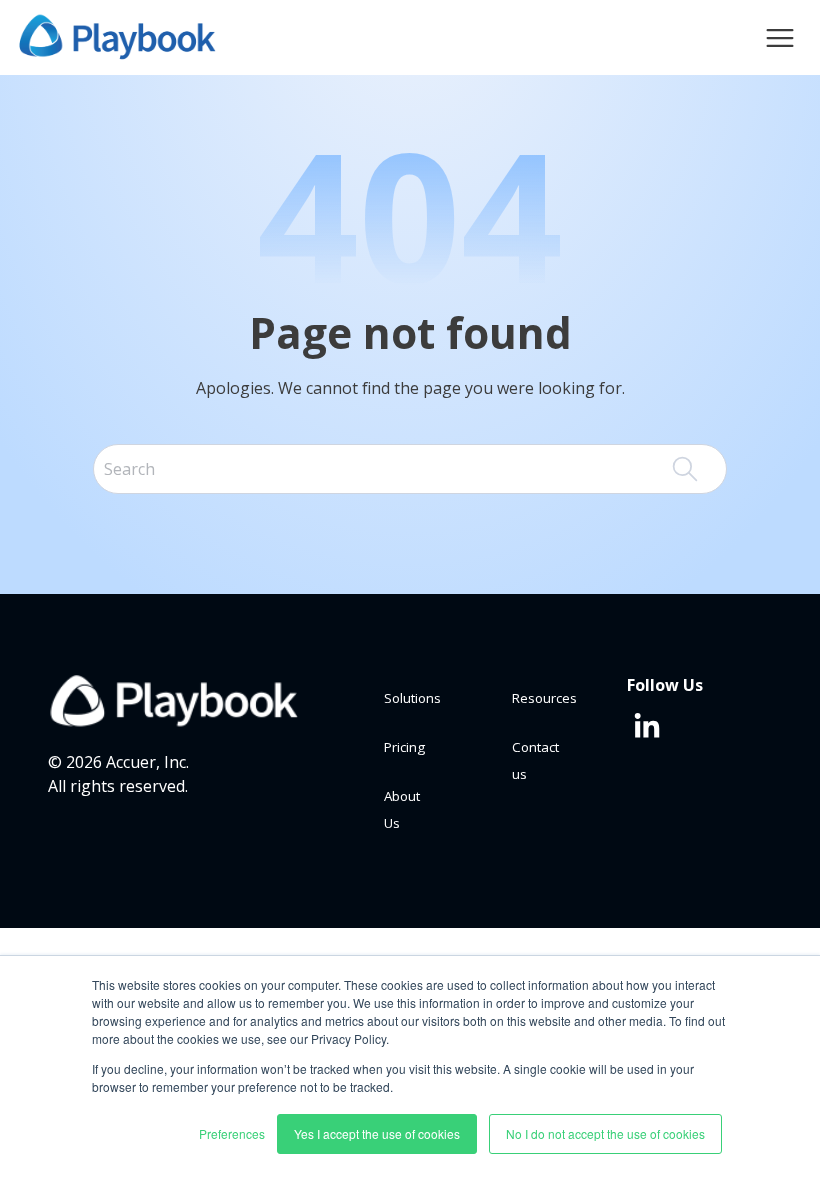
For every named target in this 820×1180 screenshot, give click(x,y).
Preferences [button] (232, 1133)
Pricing (404, 747)
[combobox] (410, 469)
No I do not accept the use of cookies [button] (605, 1133)
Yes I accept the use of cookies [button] (377, 1133)
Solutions (412, 698)
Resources (544, 698)
